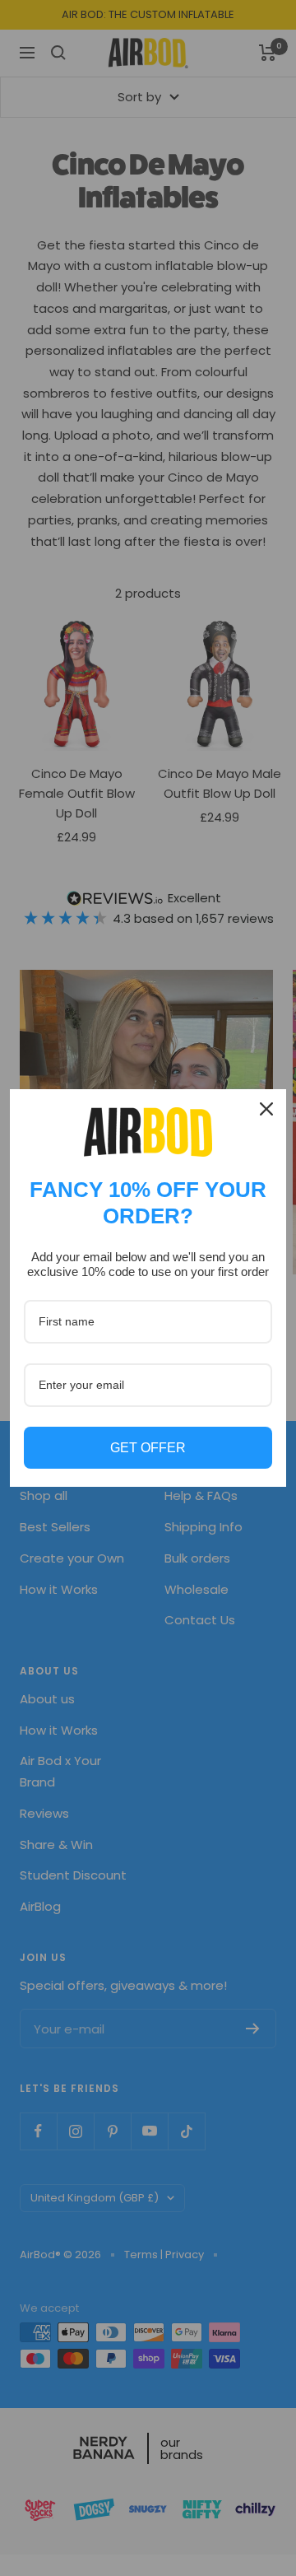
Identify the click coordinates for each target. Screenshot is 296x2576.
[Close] (266, 1109)
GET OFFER (148, 1448)
